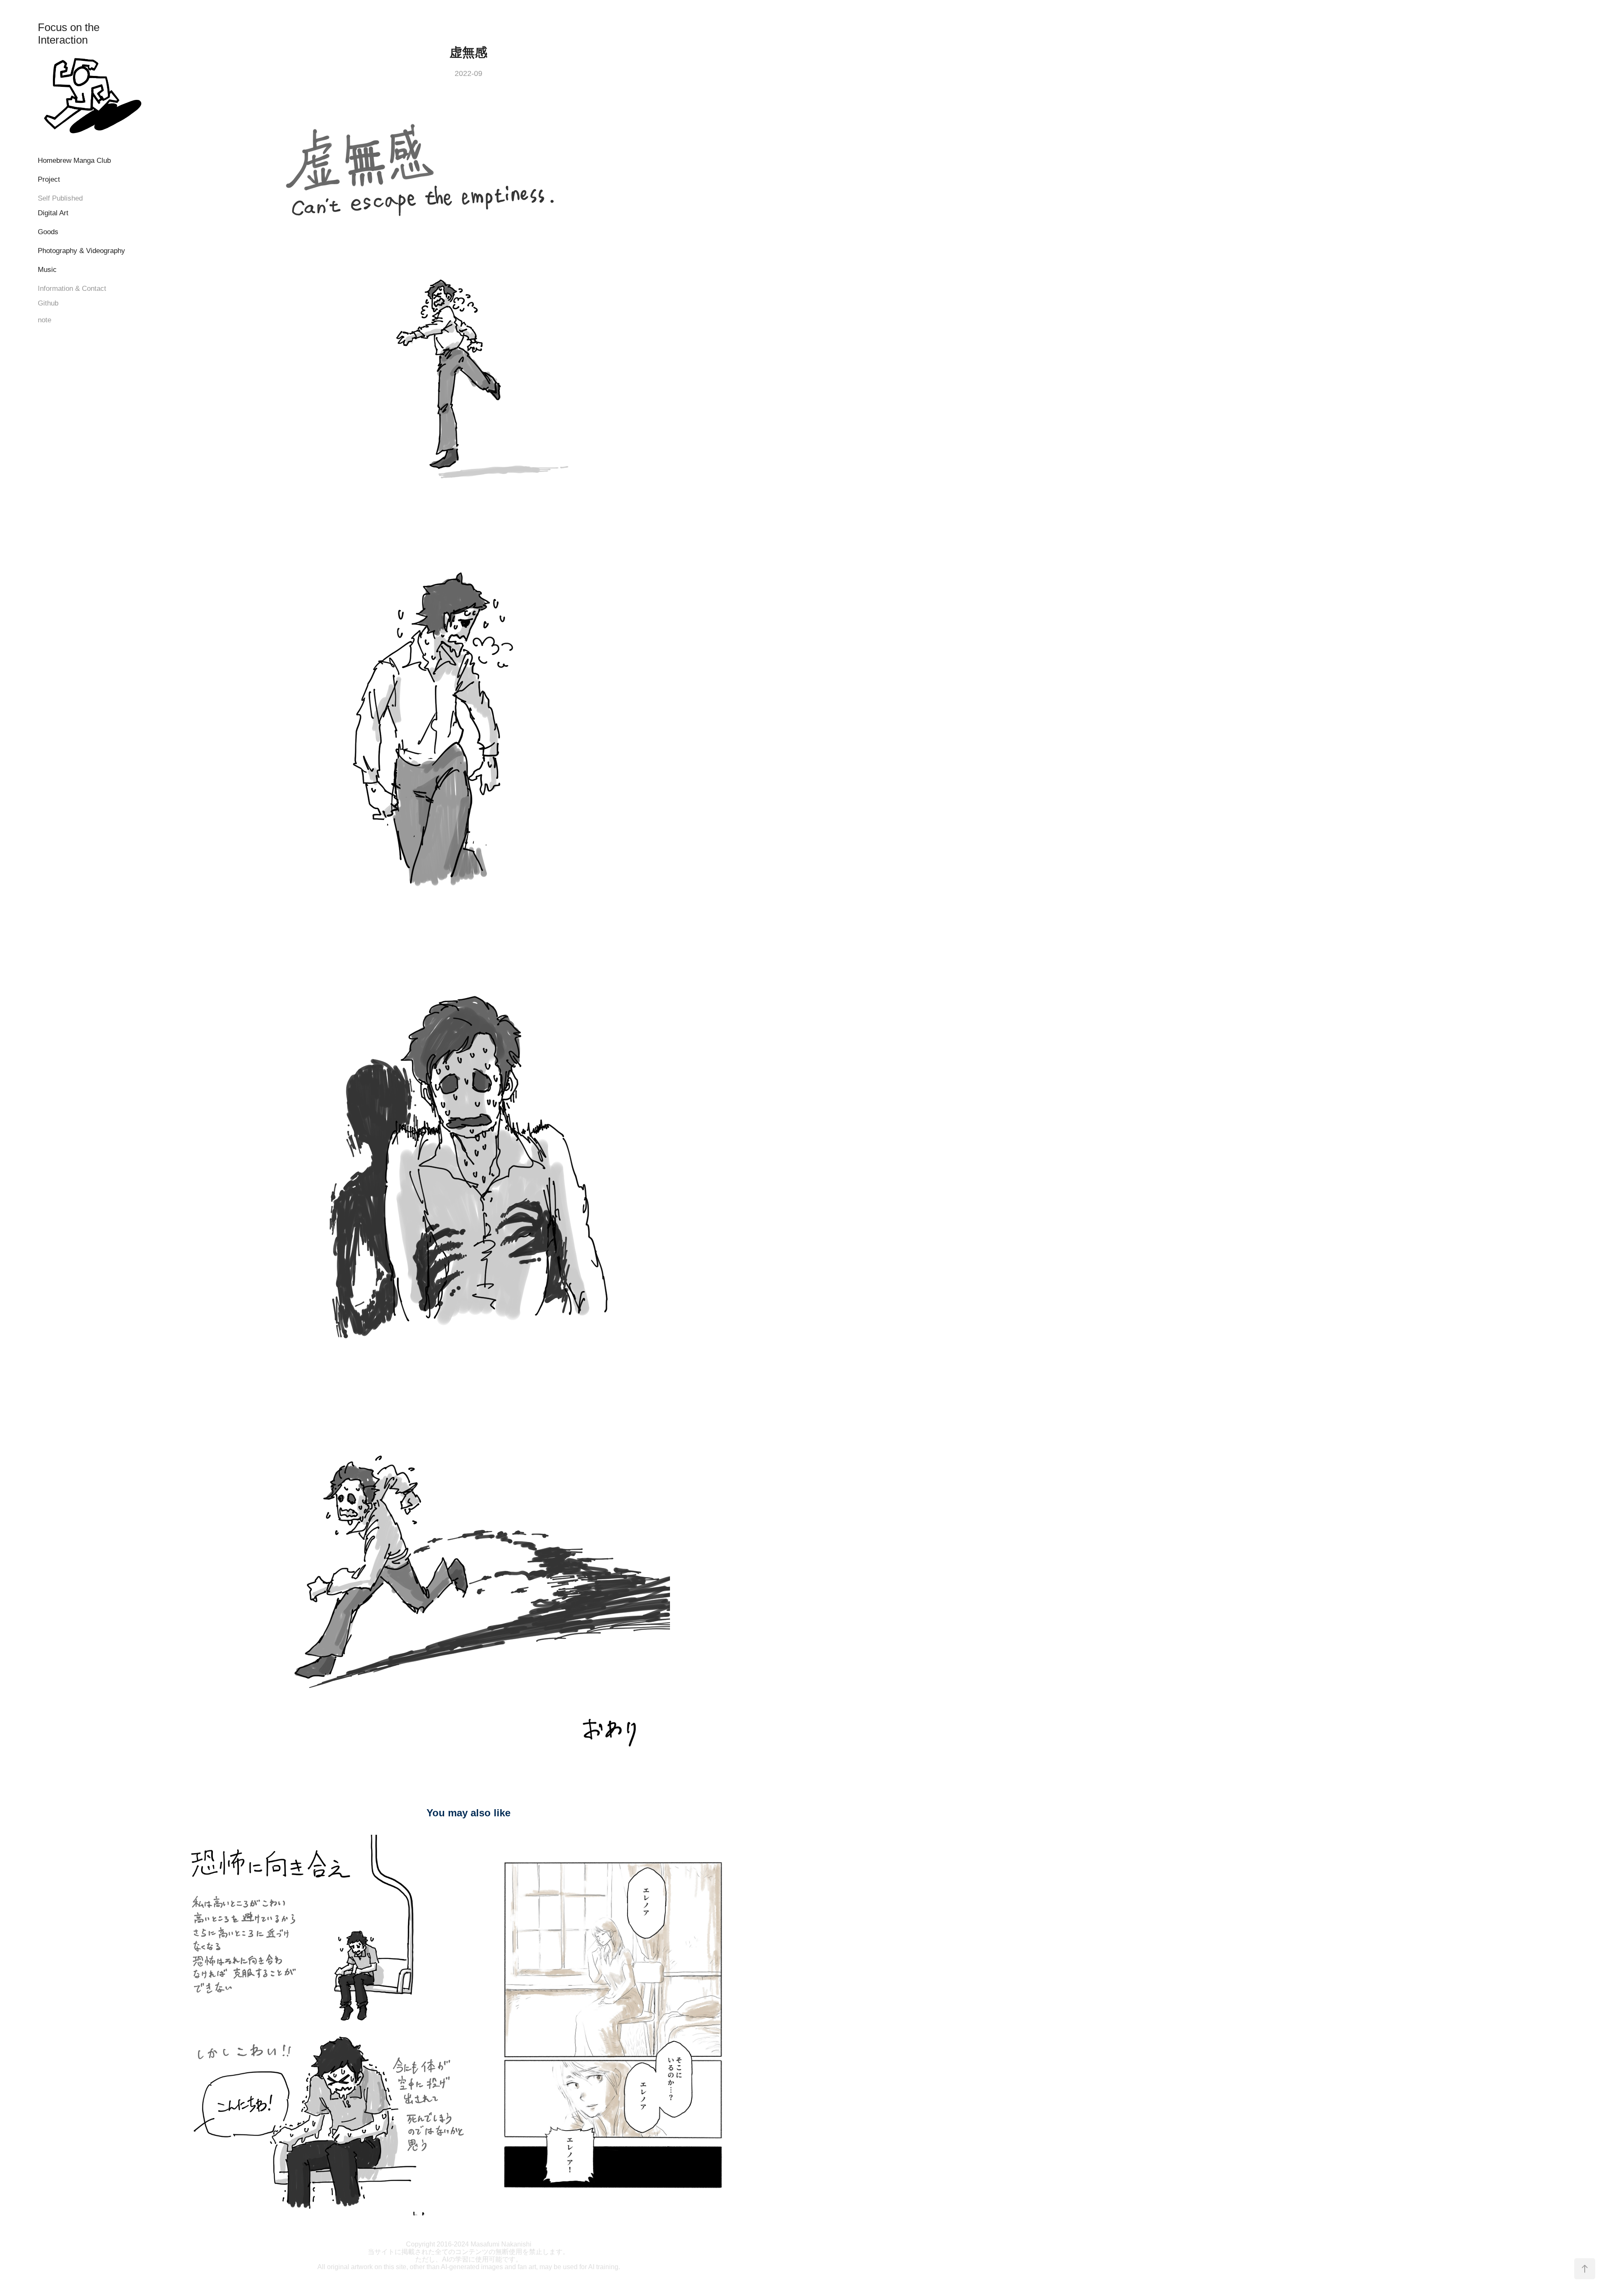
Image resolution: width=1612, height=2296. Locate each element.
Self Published (60, 198)
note (44, 320)
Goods (48, 232)
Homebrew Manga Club (74, 161)
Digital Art (53, 213)
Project (49, 179)
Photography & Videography (81, 251)
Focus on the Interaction (70, 34)
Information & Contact (72, 289)
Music (47, 270)
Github (48, 303)
